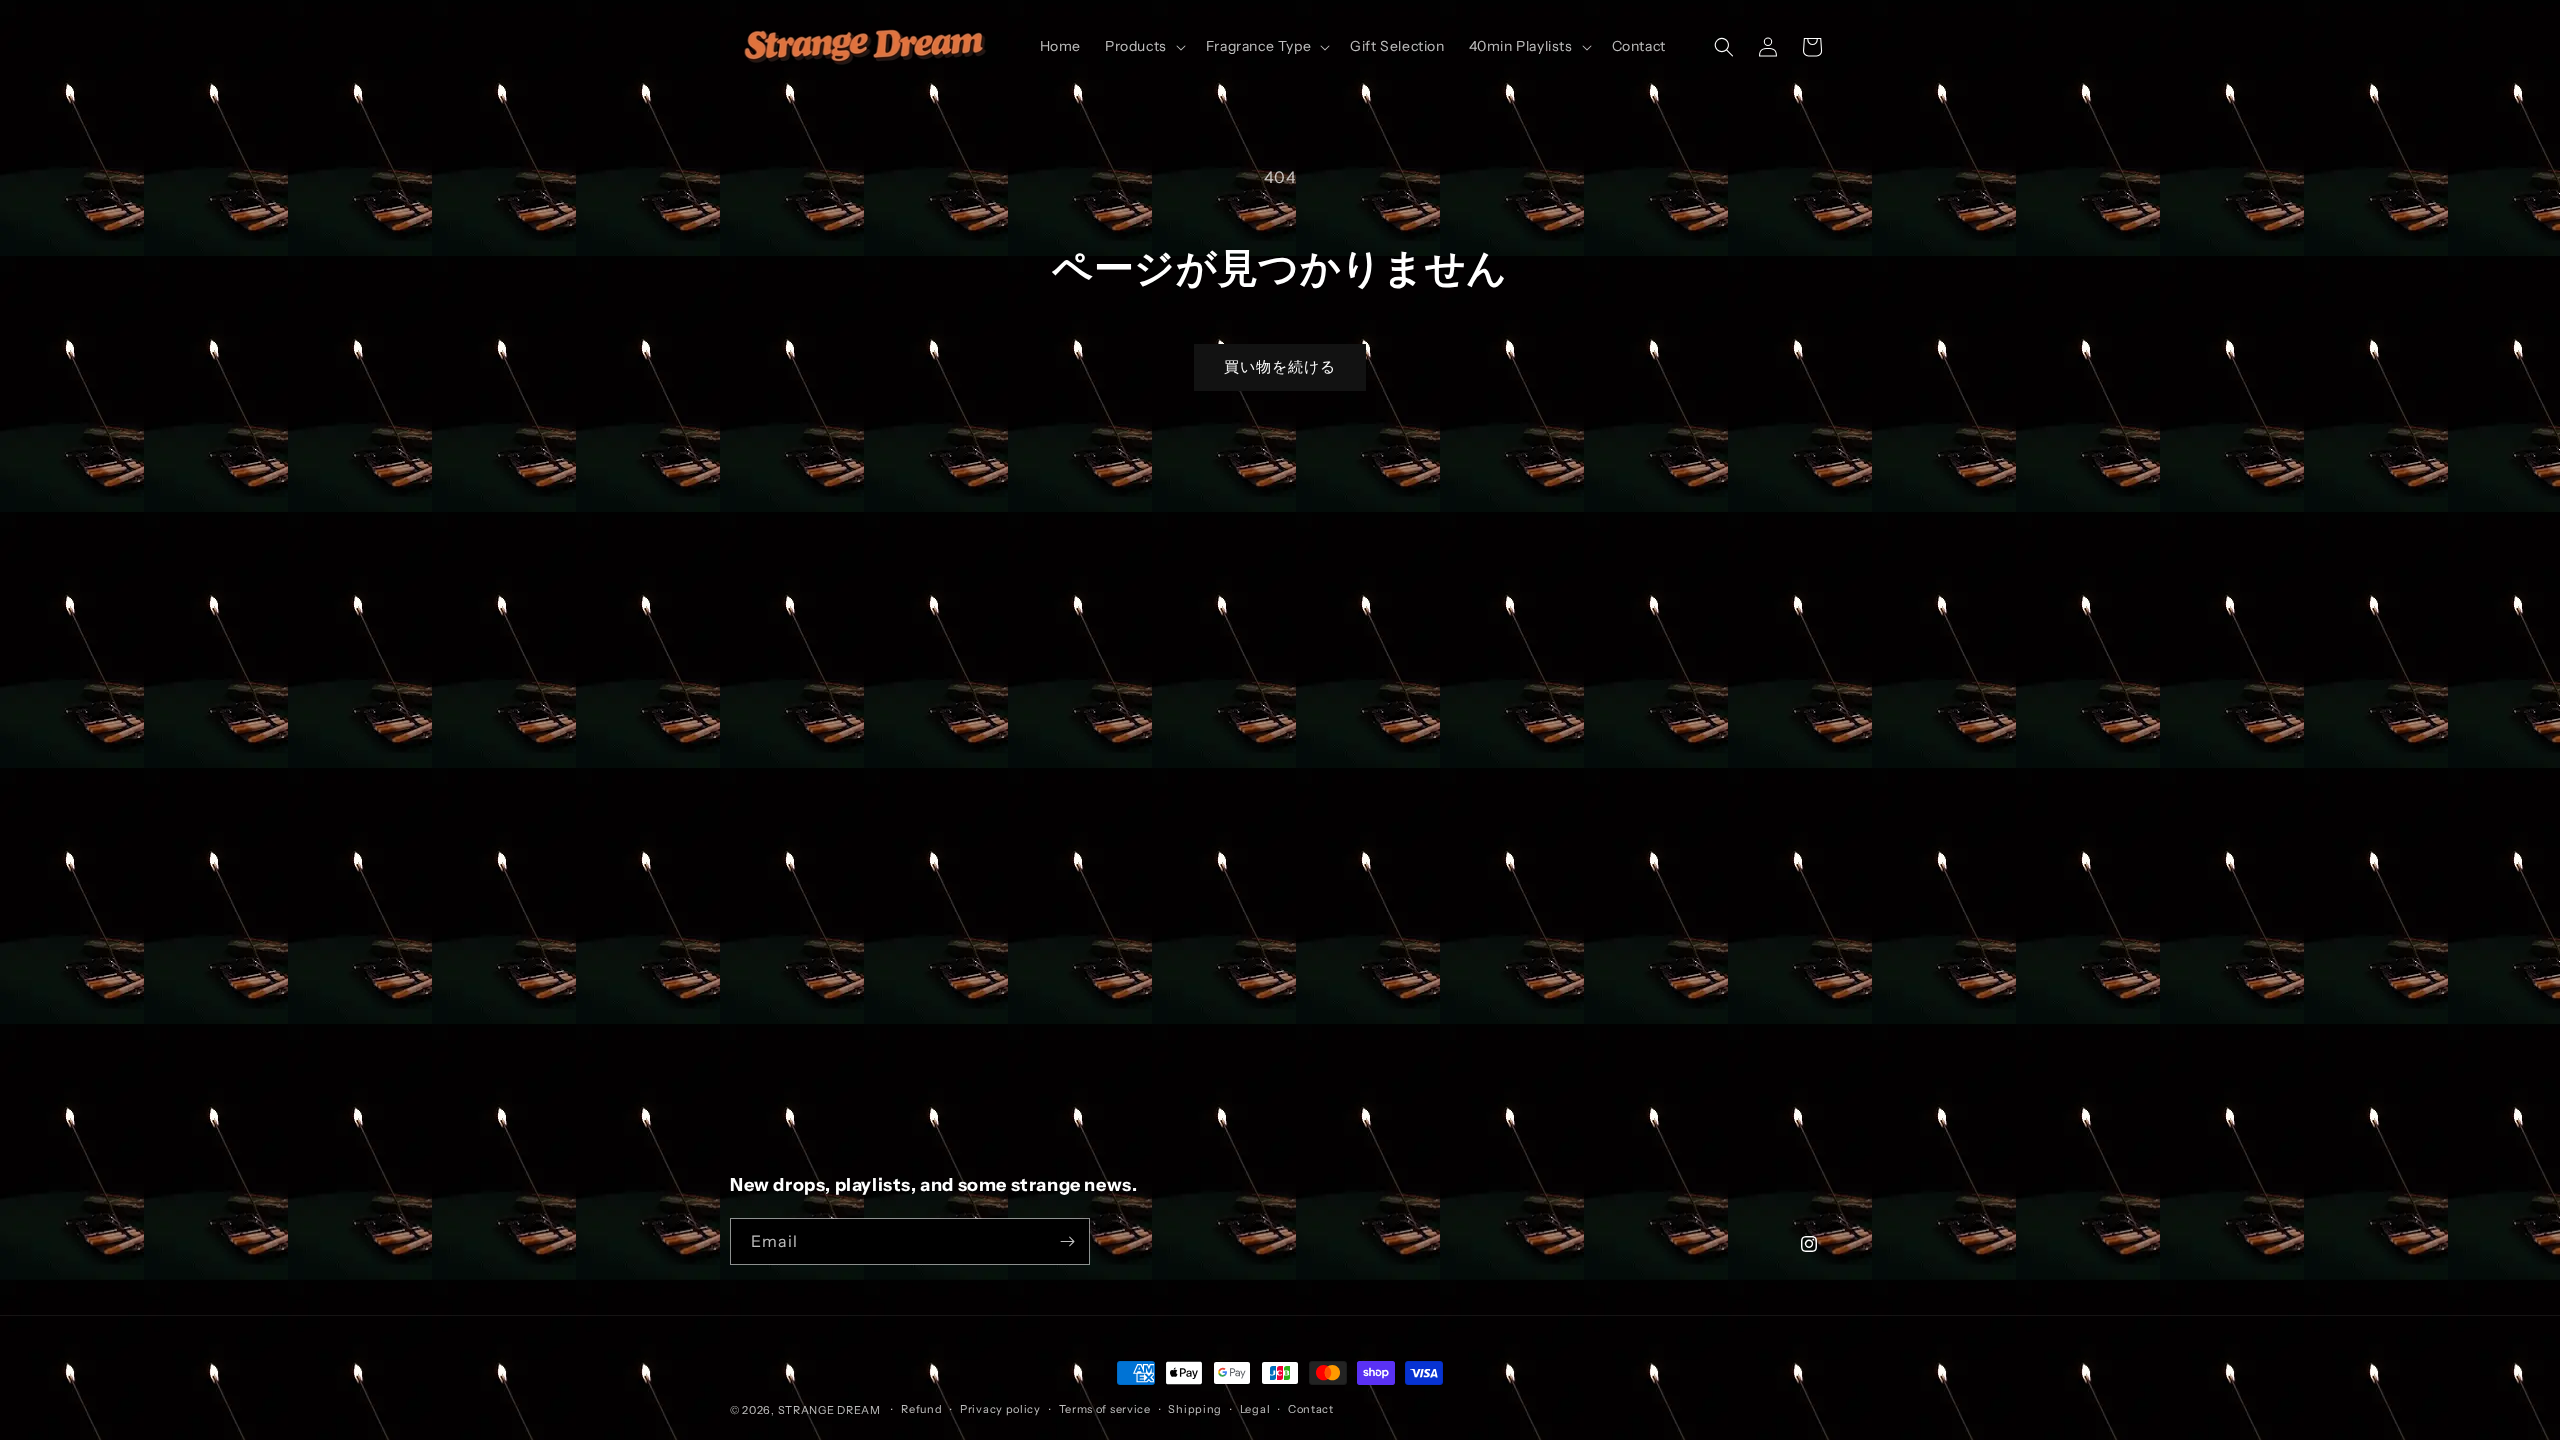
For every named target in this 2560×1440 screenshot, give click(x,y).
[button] (1143, 46)
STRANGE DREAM (829, 1410)
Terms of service (1105, 1409)
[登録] (1067, 1241)
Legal (1255, 1409)
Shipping (1195, 1409)
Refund (921, 1409)
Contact (1311, 1409)
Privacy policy (1000, 1409)
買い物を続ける (1280, 366)
